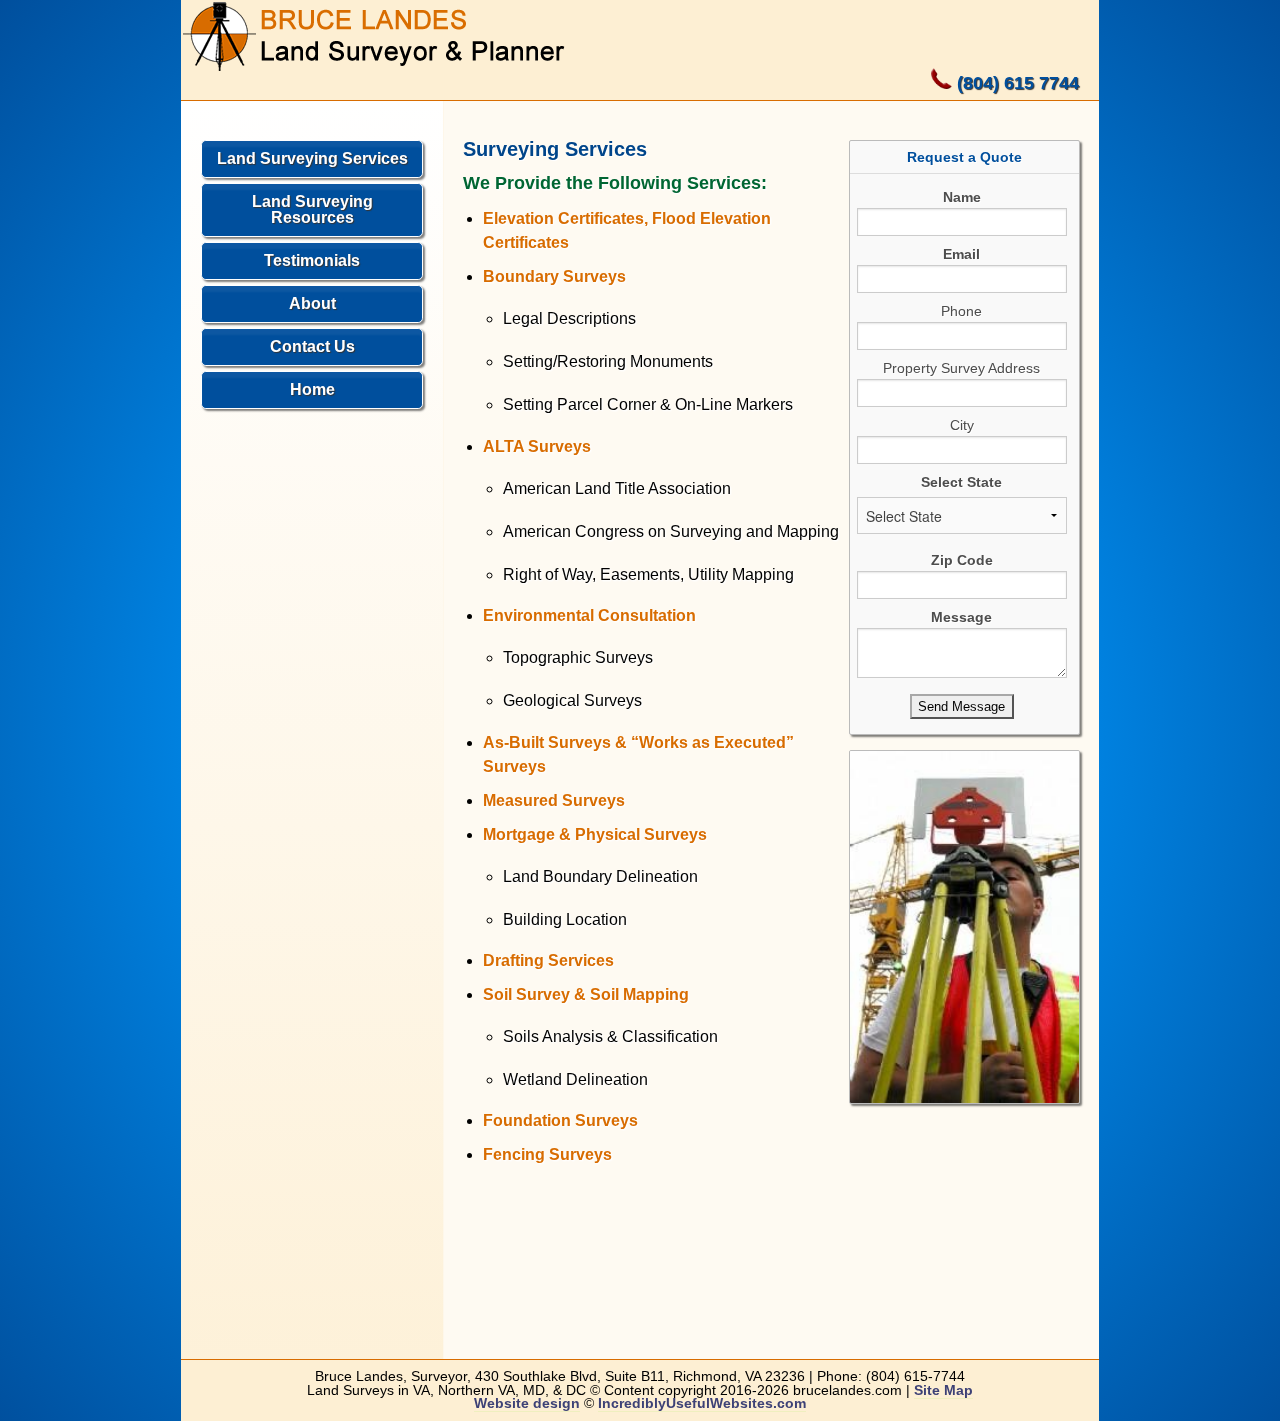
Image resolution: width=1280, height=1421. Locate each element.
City (962, 425)
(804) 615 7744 (1018, 83)
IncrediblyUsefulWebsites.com (702, 1403)
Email (961, 254)
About (312, 303)
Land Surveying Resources (312, 209)
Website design (527, 1403)
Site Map (943, 1390)
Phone (961, 311)
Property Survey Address (961, 368)
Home (312, 389)
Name (962, 197)
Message (961, 617)
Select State (961, 482)
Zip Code (962, 560)
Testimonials (312, 260)
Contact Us (312, 346)
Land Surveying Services (312, 158)
